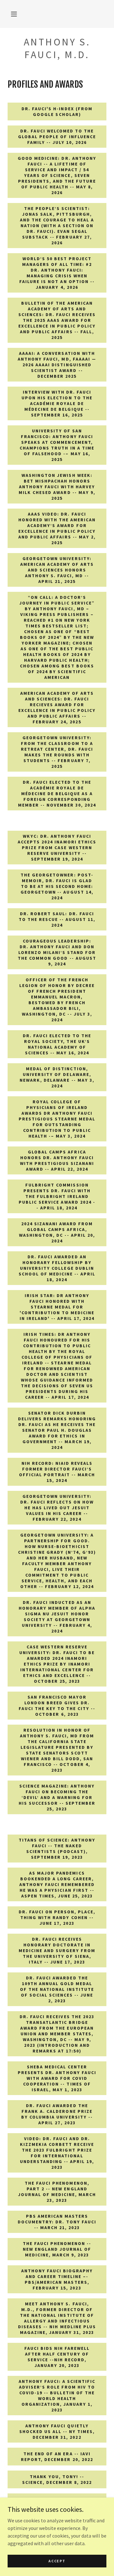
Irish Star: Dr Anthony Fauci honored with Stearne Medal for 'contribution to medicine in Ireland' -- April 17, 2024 (57, 1307)
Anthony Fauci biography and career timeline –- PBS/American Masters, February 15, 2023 (57, 2279)
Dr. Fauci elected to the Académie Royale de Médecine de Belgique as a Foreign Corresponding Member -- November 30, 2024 (57, 794)
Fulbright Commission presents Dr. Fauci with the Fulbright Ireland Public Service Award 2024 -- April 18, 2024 (57, 1196)
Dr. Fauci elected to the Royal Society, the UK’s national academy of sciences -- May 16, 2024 (57, 1044)
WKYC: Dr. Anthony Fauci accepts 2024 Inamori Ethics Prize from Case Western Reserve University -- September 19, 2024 (57, 848)
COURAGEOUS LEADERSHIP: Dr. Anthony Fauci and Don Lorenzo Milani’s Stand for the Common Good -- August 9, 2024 (57, 952)
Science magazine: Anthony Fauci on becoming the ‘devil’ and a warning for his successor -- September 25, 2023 (57, 1797)
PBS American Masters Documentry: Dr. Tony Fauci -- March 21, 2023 (57, 2222)
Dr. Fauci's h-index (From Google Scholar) (57, 112)
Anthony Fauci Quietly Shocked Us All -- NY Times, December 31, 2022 (57, 2431)
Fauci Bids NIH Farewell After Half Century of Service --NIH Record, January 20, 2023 (57, 2357)
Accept (57, 2561)
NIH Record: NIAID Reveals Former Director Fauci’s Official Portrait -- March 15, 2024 (57, 1472)
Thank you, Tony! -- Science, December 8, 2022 (57, 2479)
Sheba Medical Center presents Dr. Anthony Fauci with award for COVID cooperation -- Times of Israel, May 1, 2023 (57, 2078)
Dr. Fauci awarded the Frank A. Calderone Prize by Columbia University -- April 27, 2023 (57, 2114)
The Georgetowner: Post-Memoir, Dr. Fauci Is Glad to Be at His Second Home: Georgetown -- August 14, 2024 (57, 886)
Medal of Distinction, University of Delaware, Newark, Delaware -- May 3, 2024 (57, 1077)
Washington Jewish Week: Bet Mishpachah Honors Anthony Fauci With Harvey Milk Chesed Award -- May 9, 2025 (57, 487)
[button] (14, 14)
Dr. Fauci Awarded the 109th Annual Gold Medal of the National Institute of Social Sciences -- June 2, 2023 (57, 1989)
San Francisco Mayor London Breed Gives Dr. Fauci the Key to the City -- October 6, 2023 (57, 1706)
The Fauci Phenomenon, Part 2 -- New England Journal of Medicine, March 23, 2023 (57, 2192)
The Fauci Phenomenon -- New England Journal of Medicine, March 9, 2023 (57, 2249)
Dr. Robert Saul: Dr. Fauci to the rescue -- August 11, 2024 (57, 919)
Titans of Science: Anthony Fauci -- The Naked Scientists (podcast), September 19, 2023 (57, 1849)
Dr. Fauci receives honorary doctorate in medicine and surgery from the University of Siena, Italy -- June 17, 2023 (57, 1951)
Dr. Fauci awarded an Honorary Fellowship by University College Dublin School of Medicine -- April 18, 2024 (57, 1268)
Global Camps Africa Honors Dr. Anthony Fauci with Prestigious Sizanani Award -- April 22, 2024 (57, 1160)
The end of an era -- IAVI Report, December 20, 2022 (57, 2457)
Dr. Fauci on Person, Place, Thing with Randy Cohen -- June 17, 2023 (57, 1917)
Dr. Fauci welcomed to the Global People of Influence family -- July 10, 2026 (57, 137)
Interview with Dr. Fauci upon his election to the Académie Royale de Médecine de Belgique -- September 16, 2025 (57, 403)
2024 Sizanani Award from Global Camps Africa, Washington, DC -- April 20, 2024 (57, 1232)
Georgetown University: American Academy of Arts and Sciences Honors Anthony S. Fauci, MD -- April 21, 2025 (57, 570)
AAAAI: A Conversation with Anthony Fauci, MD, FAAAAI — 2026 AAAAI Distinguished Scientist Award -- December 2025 (57, 365)
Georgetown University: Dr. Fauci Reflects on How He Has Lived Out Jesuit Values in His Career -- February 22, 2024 (57, 1508)
